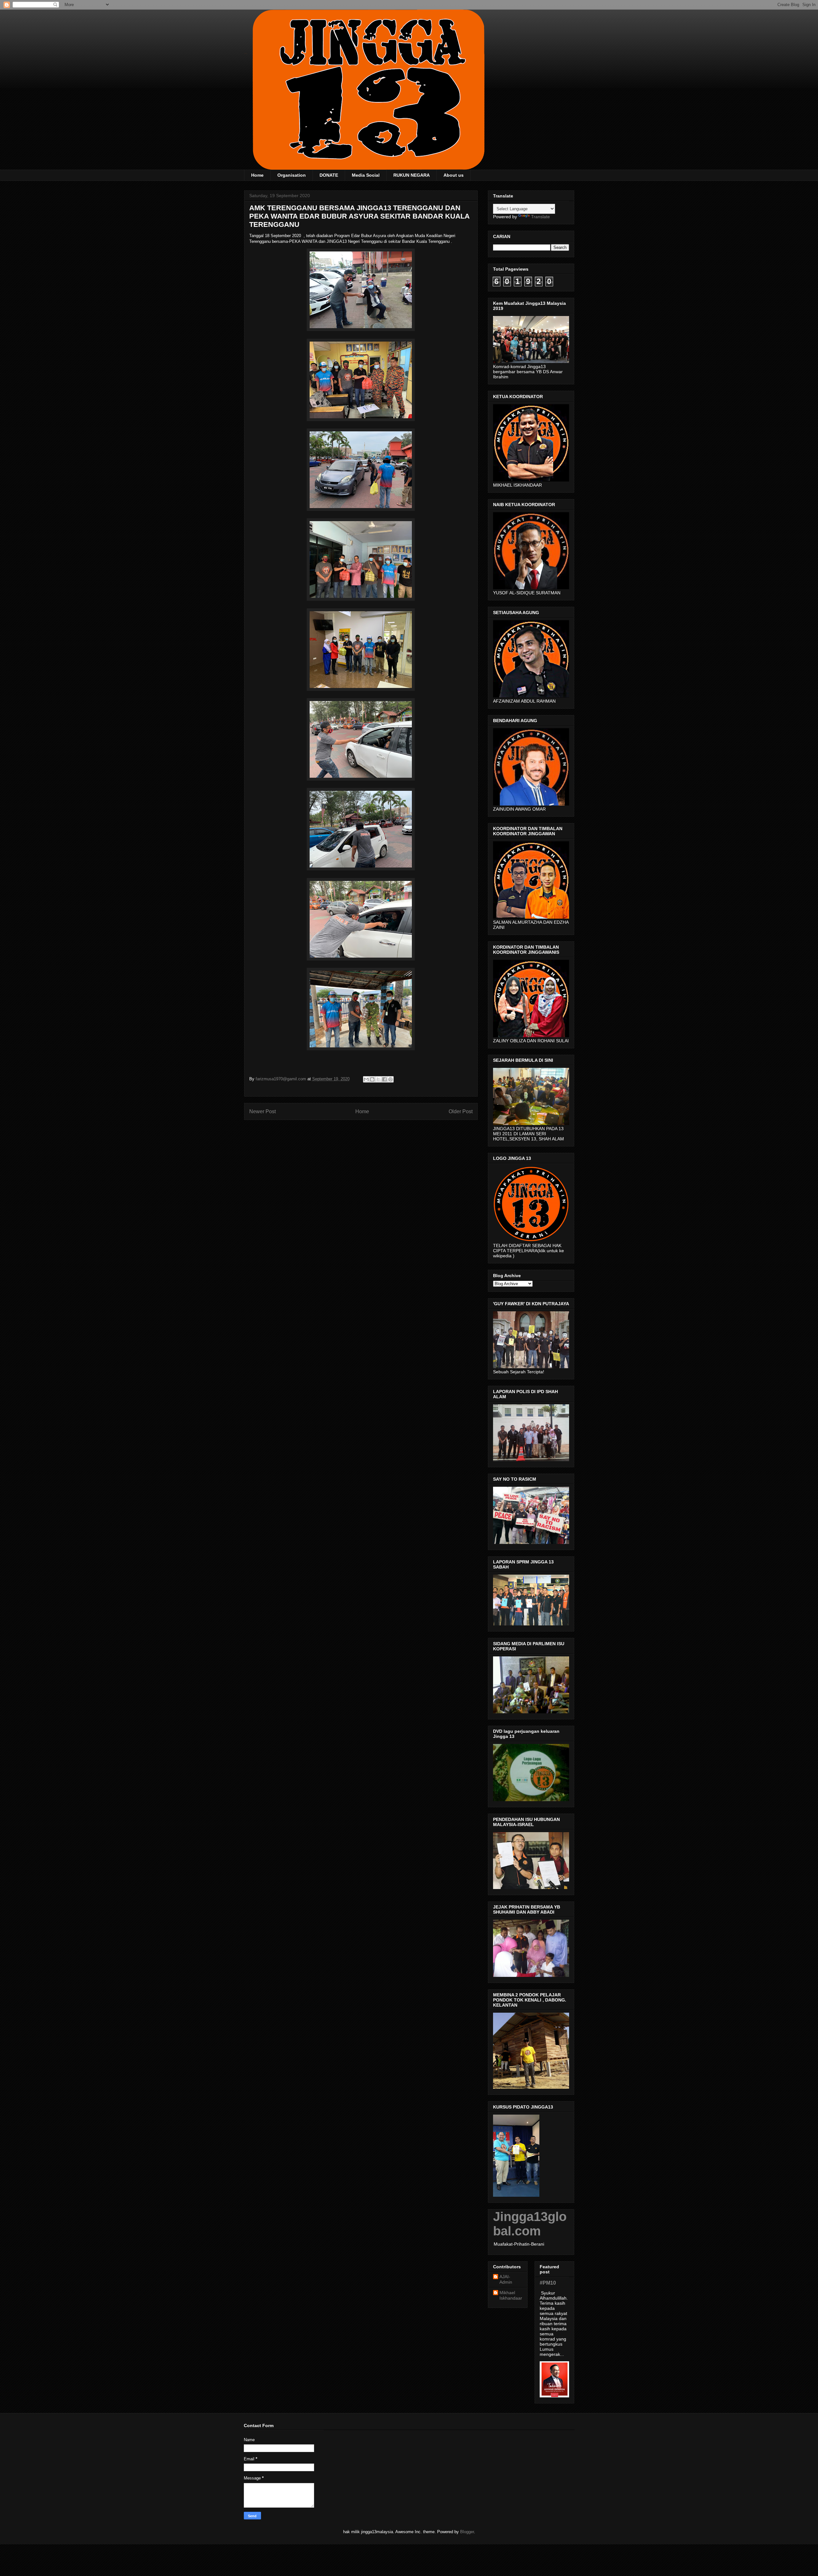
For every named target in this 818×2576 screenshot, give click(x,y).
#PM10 (548, 2283)
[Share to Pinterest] (390, 1079)
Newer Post (262, 1111)
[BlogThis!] (372, 1079)
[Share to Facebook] (384, 1079)
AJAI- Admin (506, 2279)
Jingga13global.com (530, 2224)
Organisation (292, 175)
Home (257, 175)
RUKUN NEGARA (412, 175)
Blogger (467, 2532)
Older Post (461, 1111)
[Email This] (366, 1079)
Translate (540, 217)
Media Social (366, 175)
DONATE (329, 175)
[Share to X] (378, 1079)
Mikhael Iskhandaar (511, 2295)
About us (454, 175)
